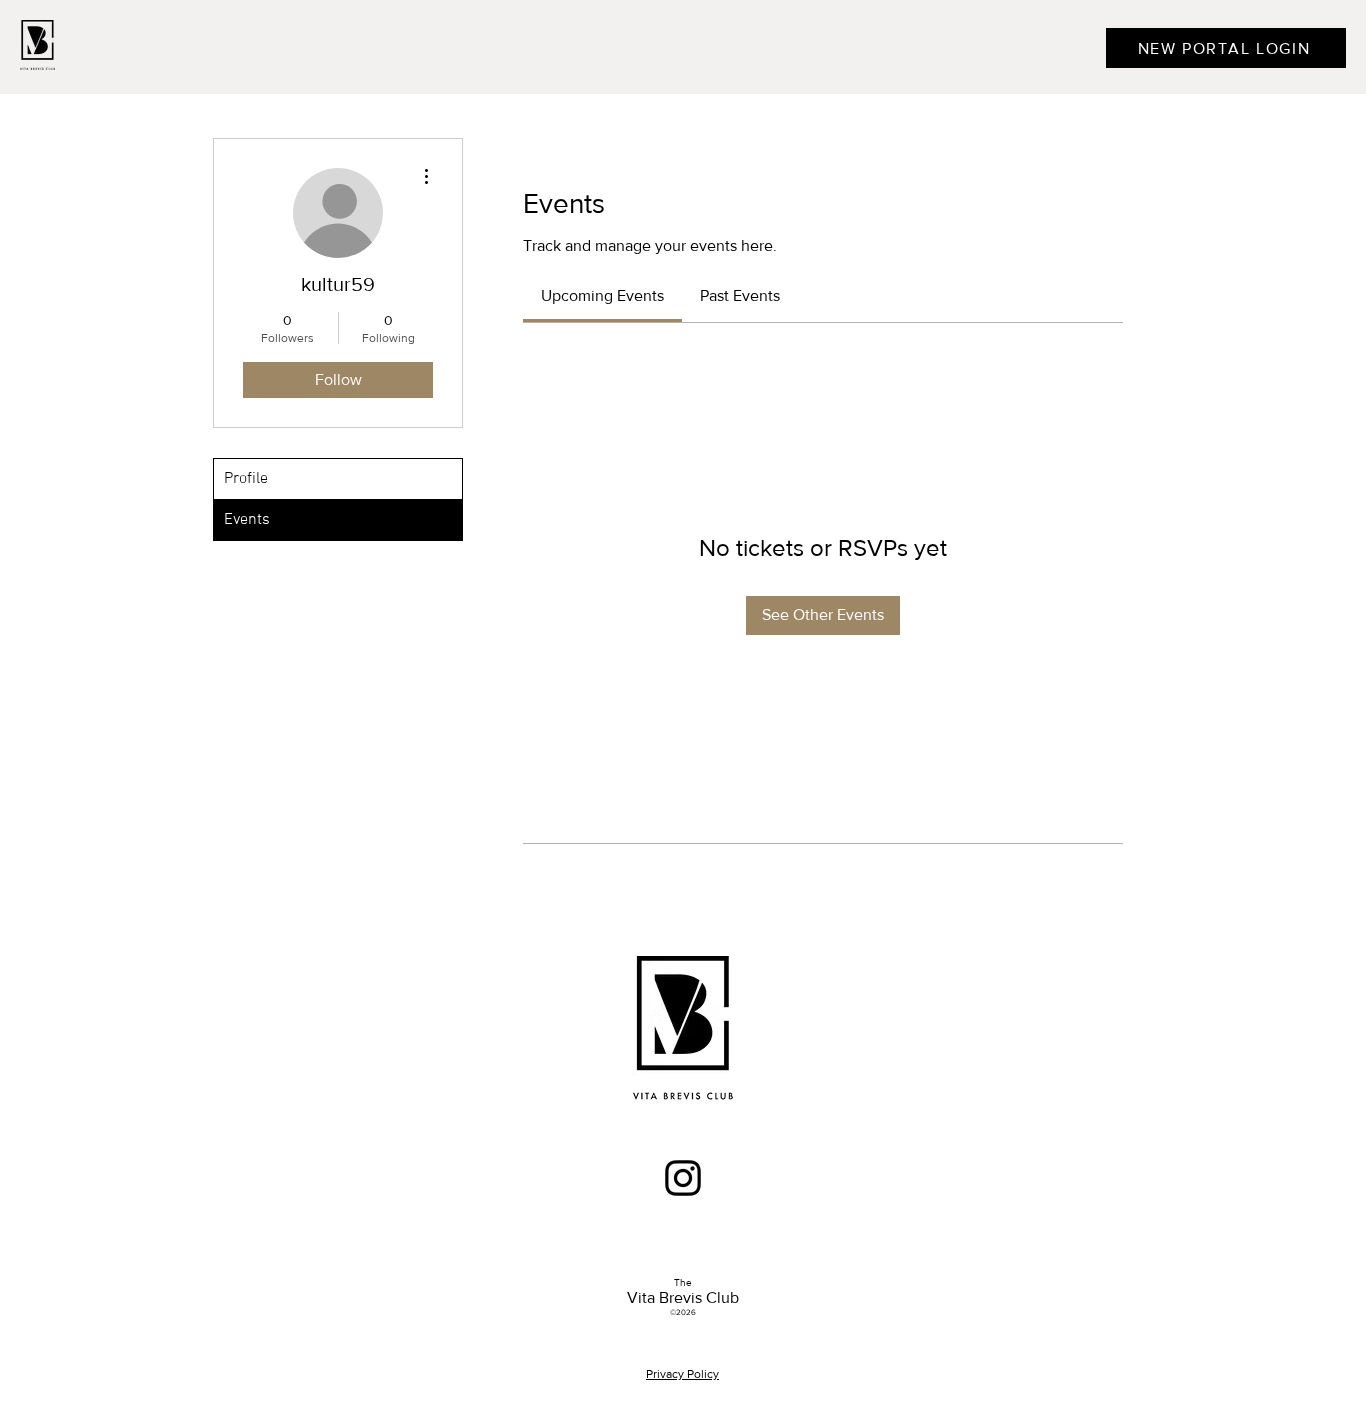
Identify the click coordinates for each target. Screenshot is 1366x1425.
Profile (246, 479)
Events (247, 520)
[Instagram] (683, 1178)
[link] (602, 295)
